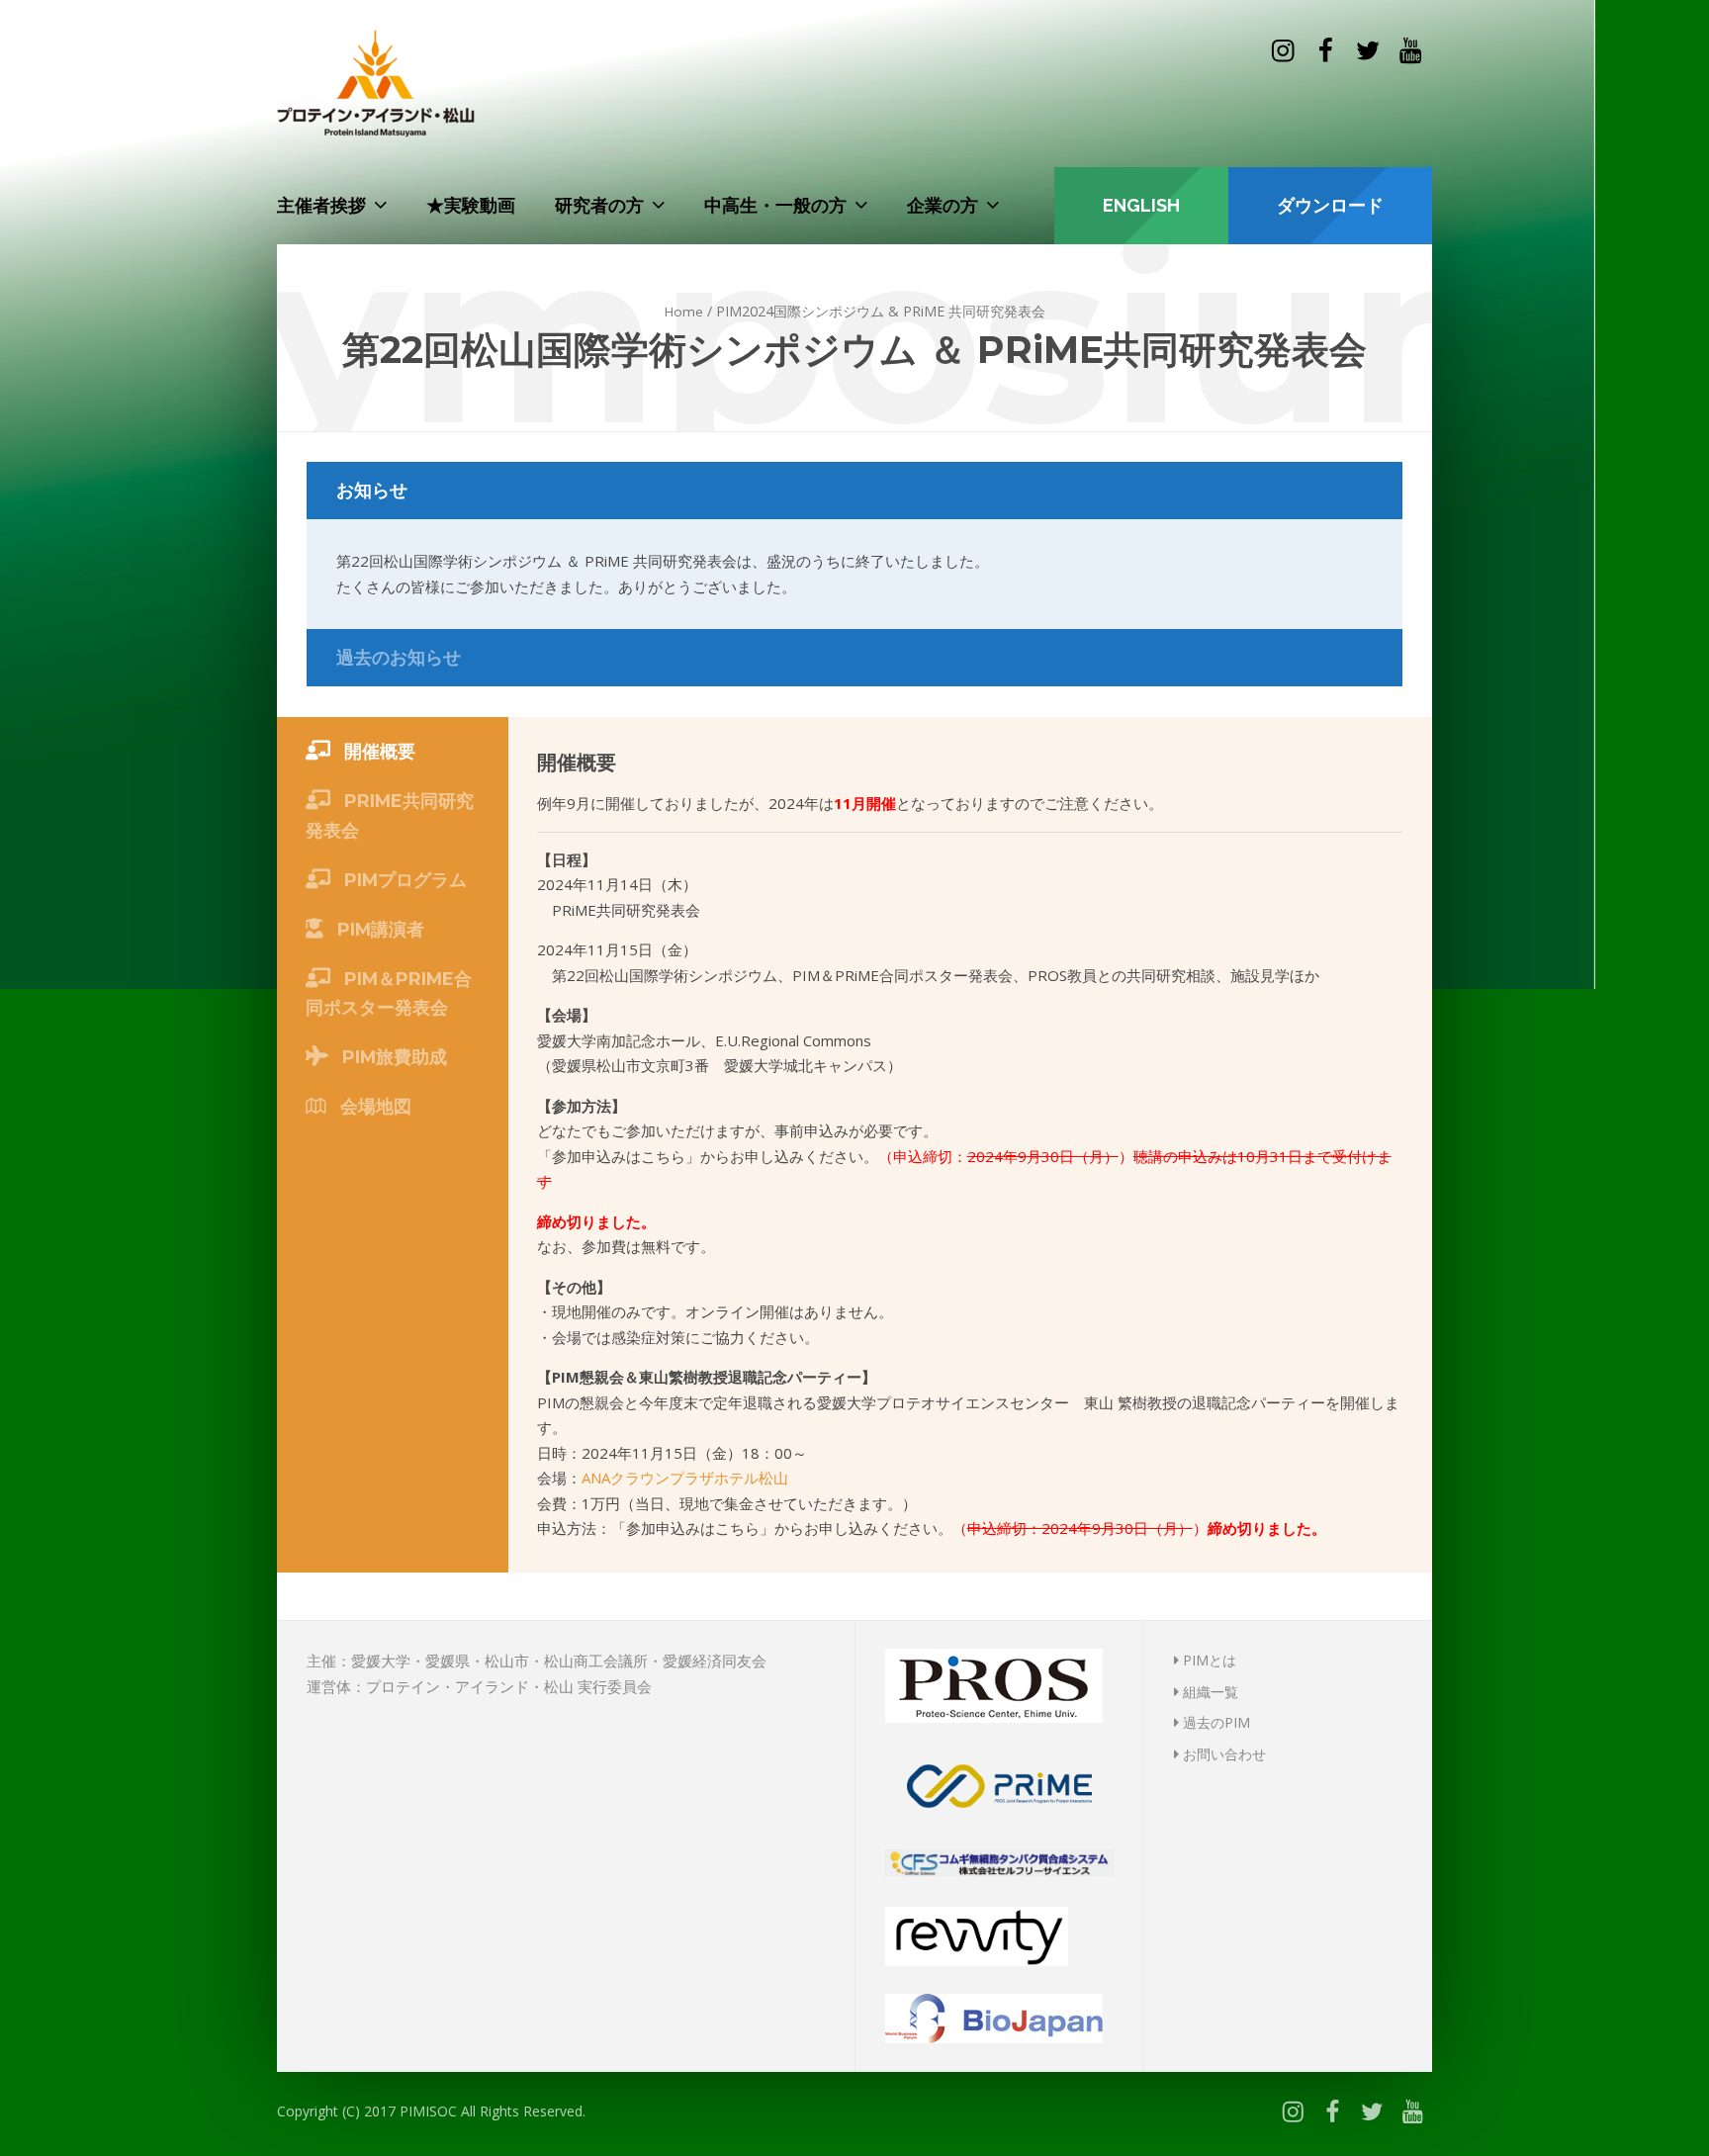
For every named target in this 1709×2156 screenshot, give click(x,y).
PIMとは (1208, 1660)
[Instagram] (1282, 51)
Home (684, 312)
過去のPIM (1214, 1722)
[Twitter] (1368, 51)
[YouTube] (1411, 51)
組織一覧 (1209, 1692)
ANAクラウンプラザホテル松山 (685, 1478)
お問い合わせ (1222, 1754)
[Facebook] (1325, 51)
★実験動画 (471, 205)
